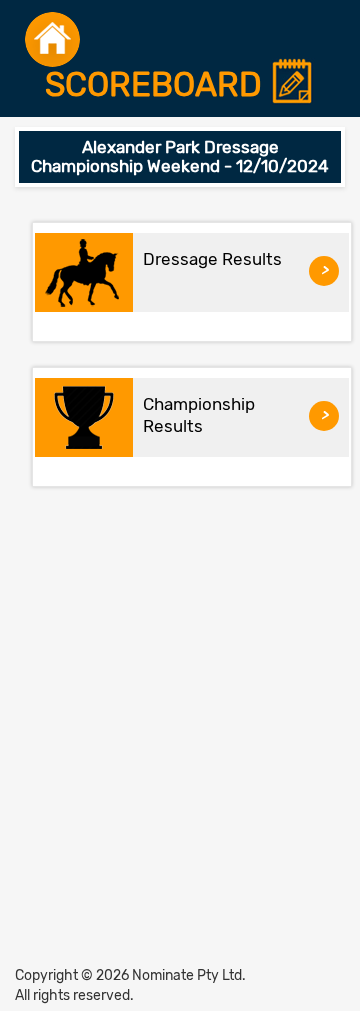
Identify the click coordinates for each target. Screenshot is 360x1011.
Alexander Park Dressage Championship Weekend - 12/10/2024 (180, 156)
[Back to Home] (52, 39)
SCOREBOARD (157, 85)
